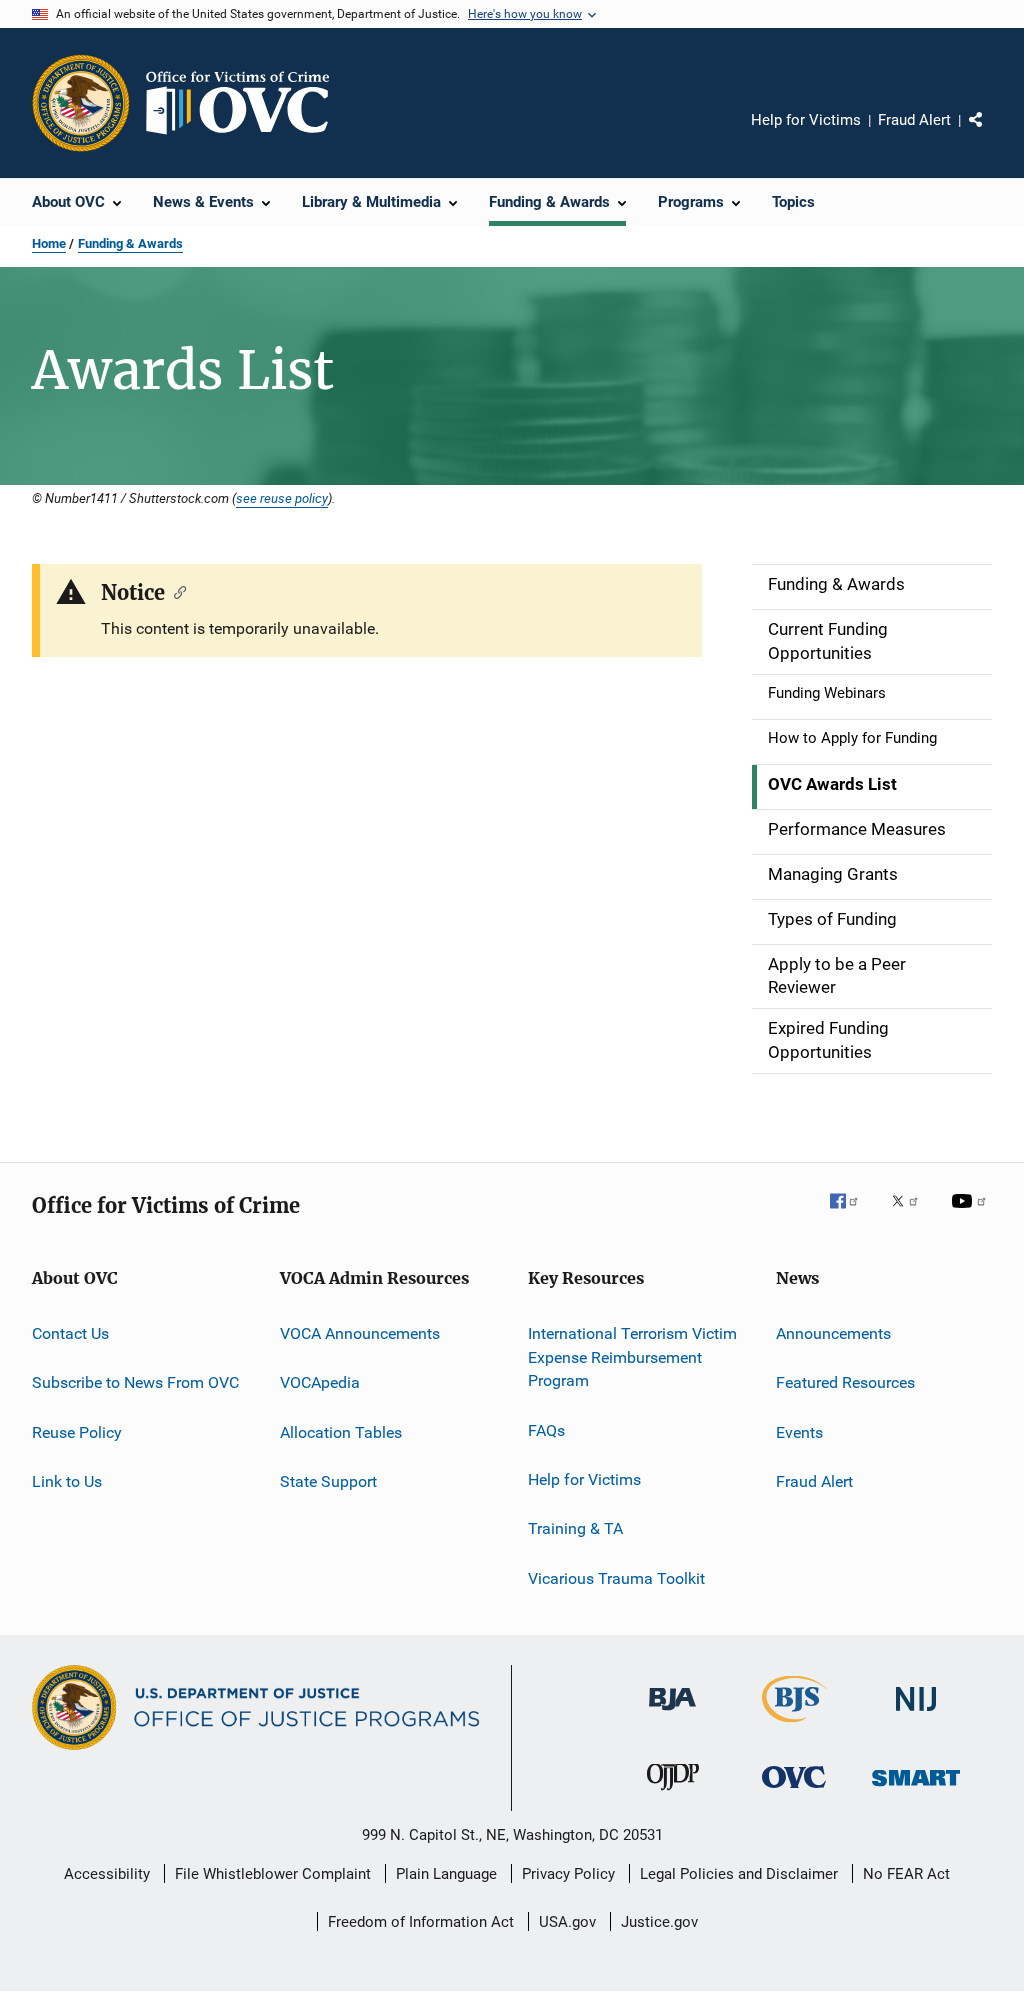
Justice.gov (659, 1922)
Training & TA (575, 1528)
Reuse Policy (77, 1431)
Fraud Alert (914, 120)
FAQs (546, 1429)
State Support (328, 1481)
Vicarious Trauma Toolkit (616, 1578)
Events (799, 1431)
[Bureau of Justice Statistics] (794, 1726)
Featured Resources (845, 1382)
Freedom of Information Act (421, 1922)
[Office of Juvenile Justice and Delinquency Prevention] (673, 1794)
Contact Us (70, 1333)
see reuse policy (282, 498)
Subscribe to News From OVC (135, 1382)
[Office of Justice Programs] (81, 103)
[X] (912, 1215)
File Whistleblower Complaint (273, 1874)
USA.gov (567, 1922)
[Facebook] (852, 1215)
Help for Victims (806, 120)
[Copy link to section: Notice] (175, 591)
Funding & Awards (130, 243)
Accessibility (107, 1874)
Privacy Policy (568, 1874)
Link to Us (67, 1481)
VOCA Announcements (360, 1333)
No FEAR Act (906, 1874)
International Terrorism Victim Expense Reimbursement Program (632, 1357)
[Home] (246, 103)
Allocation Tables (341, 1431)
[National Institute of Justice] (916, 1714)
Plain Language (446, 1874)
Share (992, 134)
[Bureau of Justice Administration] (672, 1714)
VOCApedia (320, 1382)
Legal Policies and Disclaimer (739, 1874)
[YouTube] (972, 1215)
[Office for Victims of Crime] (794, 1791)
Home (49, 243)
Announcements (833, 1333)
